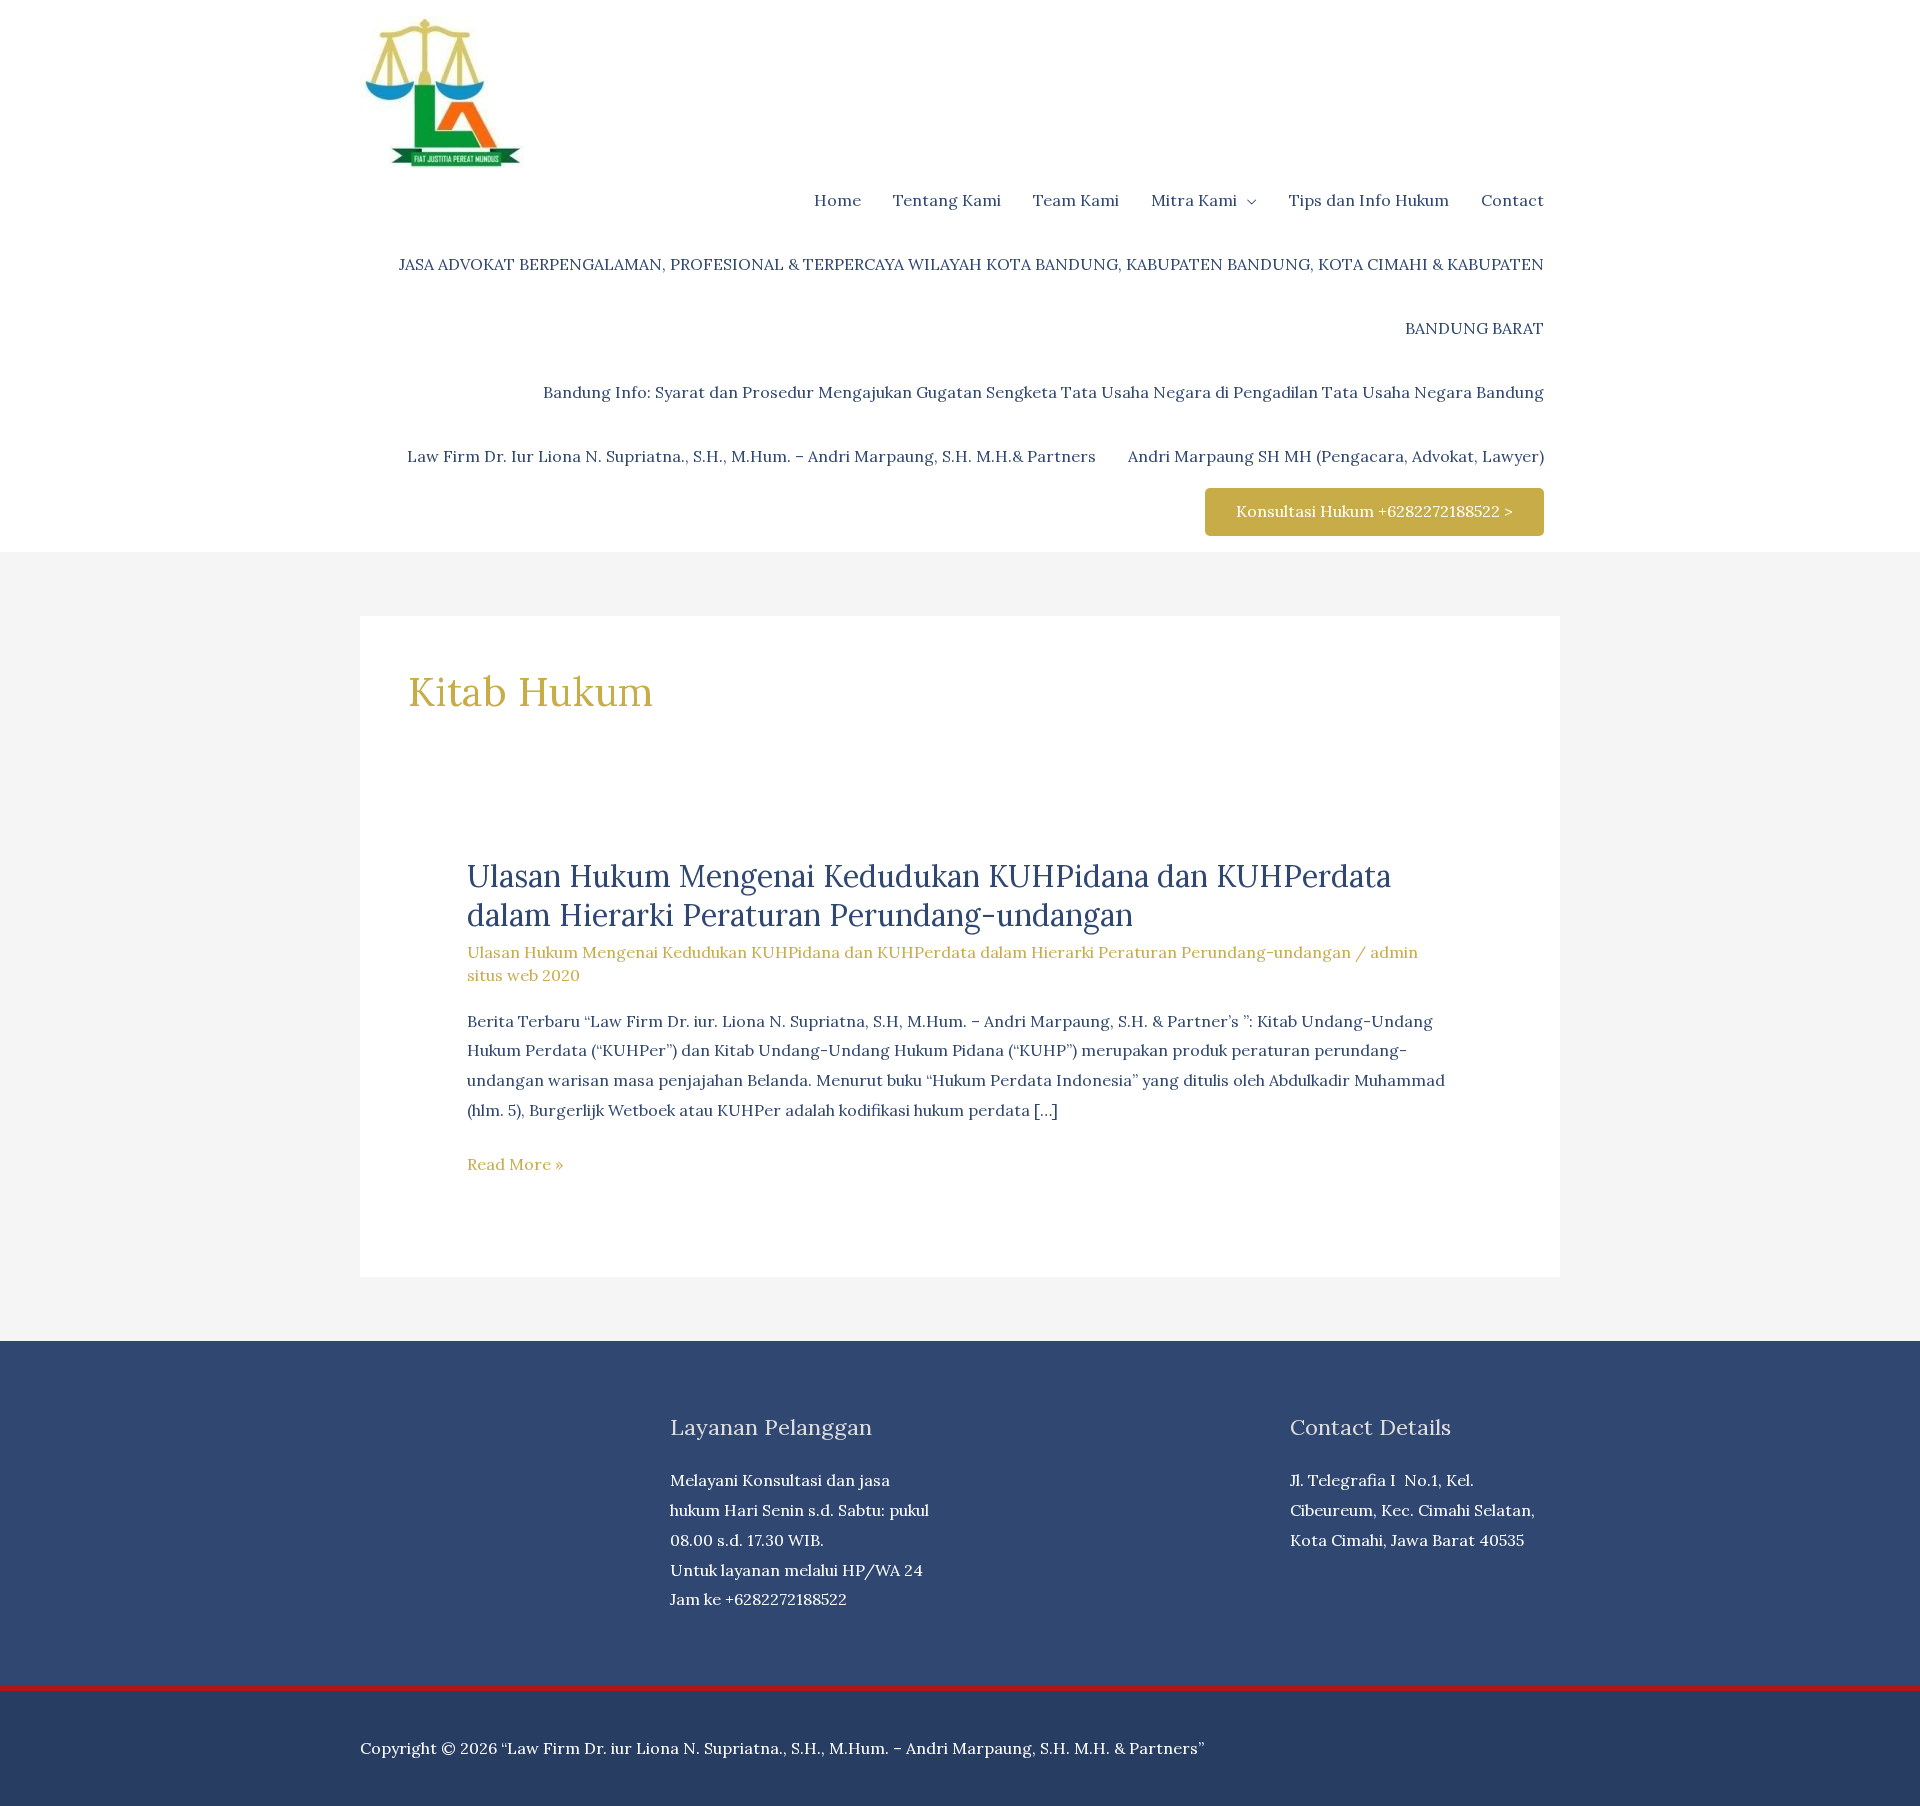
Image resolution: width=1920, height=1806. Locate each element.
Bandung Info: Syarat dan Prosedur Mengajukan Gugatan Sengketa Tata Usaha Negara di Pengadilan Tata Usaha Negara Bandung (1043, 392)
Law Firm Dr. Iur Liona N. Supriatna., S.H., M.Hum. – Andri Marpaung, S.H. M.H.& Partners (751, 456)
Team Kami (1076, 200)
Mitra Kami (1194, 200)
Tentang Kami (947, 200)
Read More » (515, 1166)
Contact (1512, 200)
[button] (1374, 512)
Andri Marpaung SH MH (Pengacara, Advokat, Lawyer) (1336, 456)
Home (837, 200)
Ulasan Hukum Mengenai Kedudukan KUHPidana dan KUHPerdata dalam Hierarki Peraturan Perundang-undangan (929, 895)
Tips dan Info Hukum (1369, 200)
